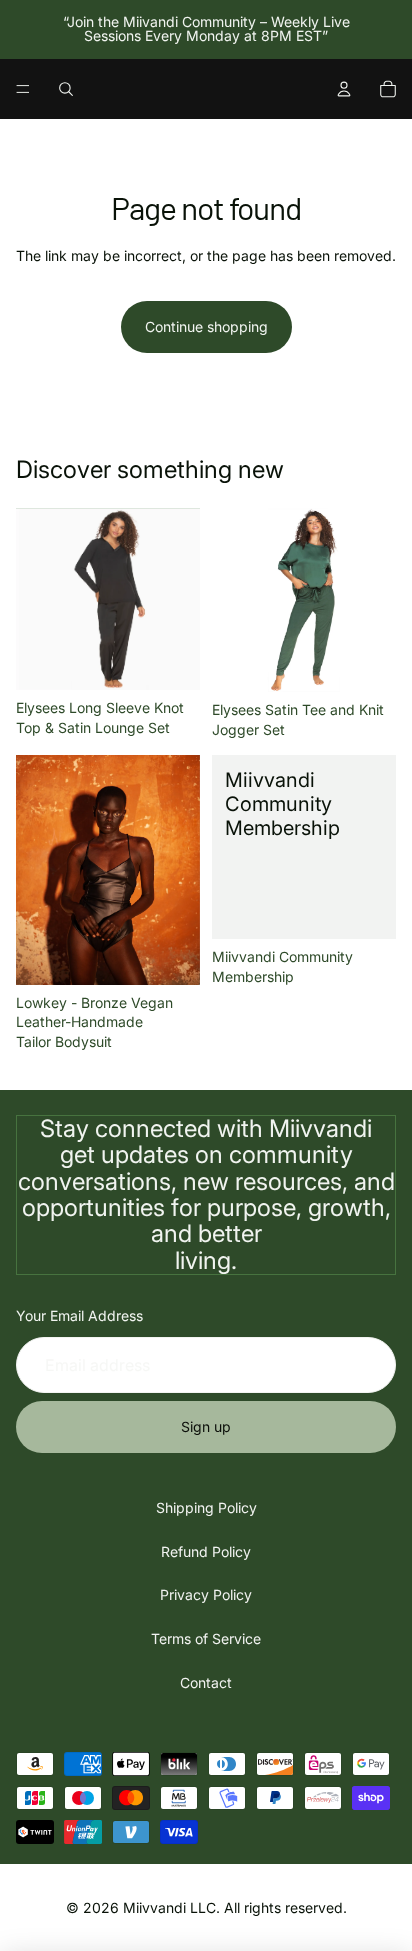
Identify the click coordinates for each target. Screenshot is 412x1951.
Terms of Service (206, 1638)
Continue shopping (206, 326)
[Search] (66, 89)
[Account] (344, 89)
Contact (206, 1682)
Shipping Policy (206, 1507)
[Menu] (23, 89)
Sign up (206, 1426)
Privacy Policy (206, 1594)
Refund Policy (206, 1551)
